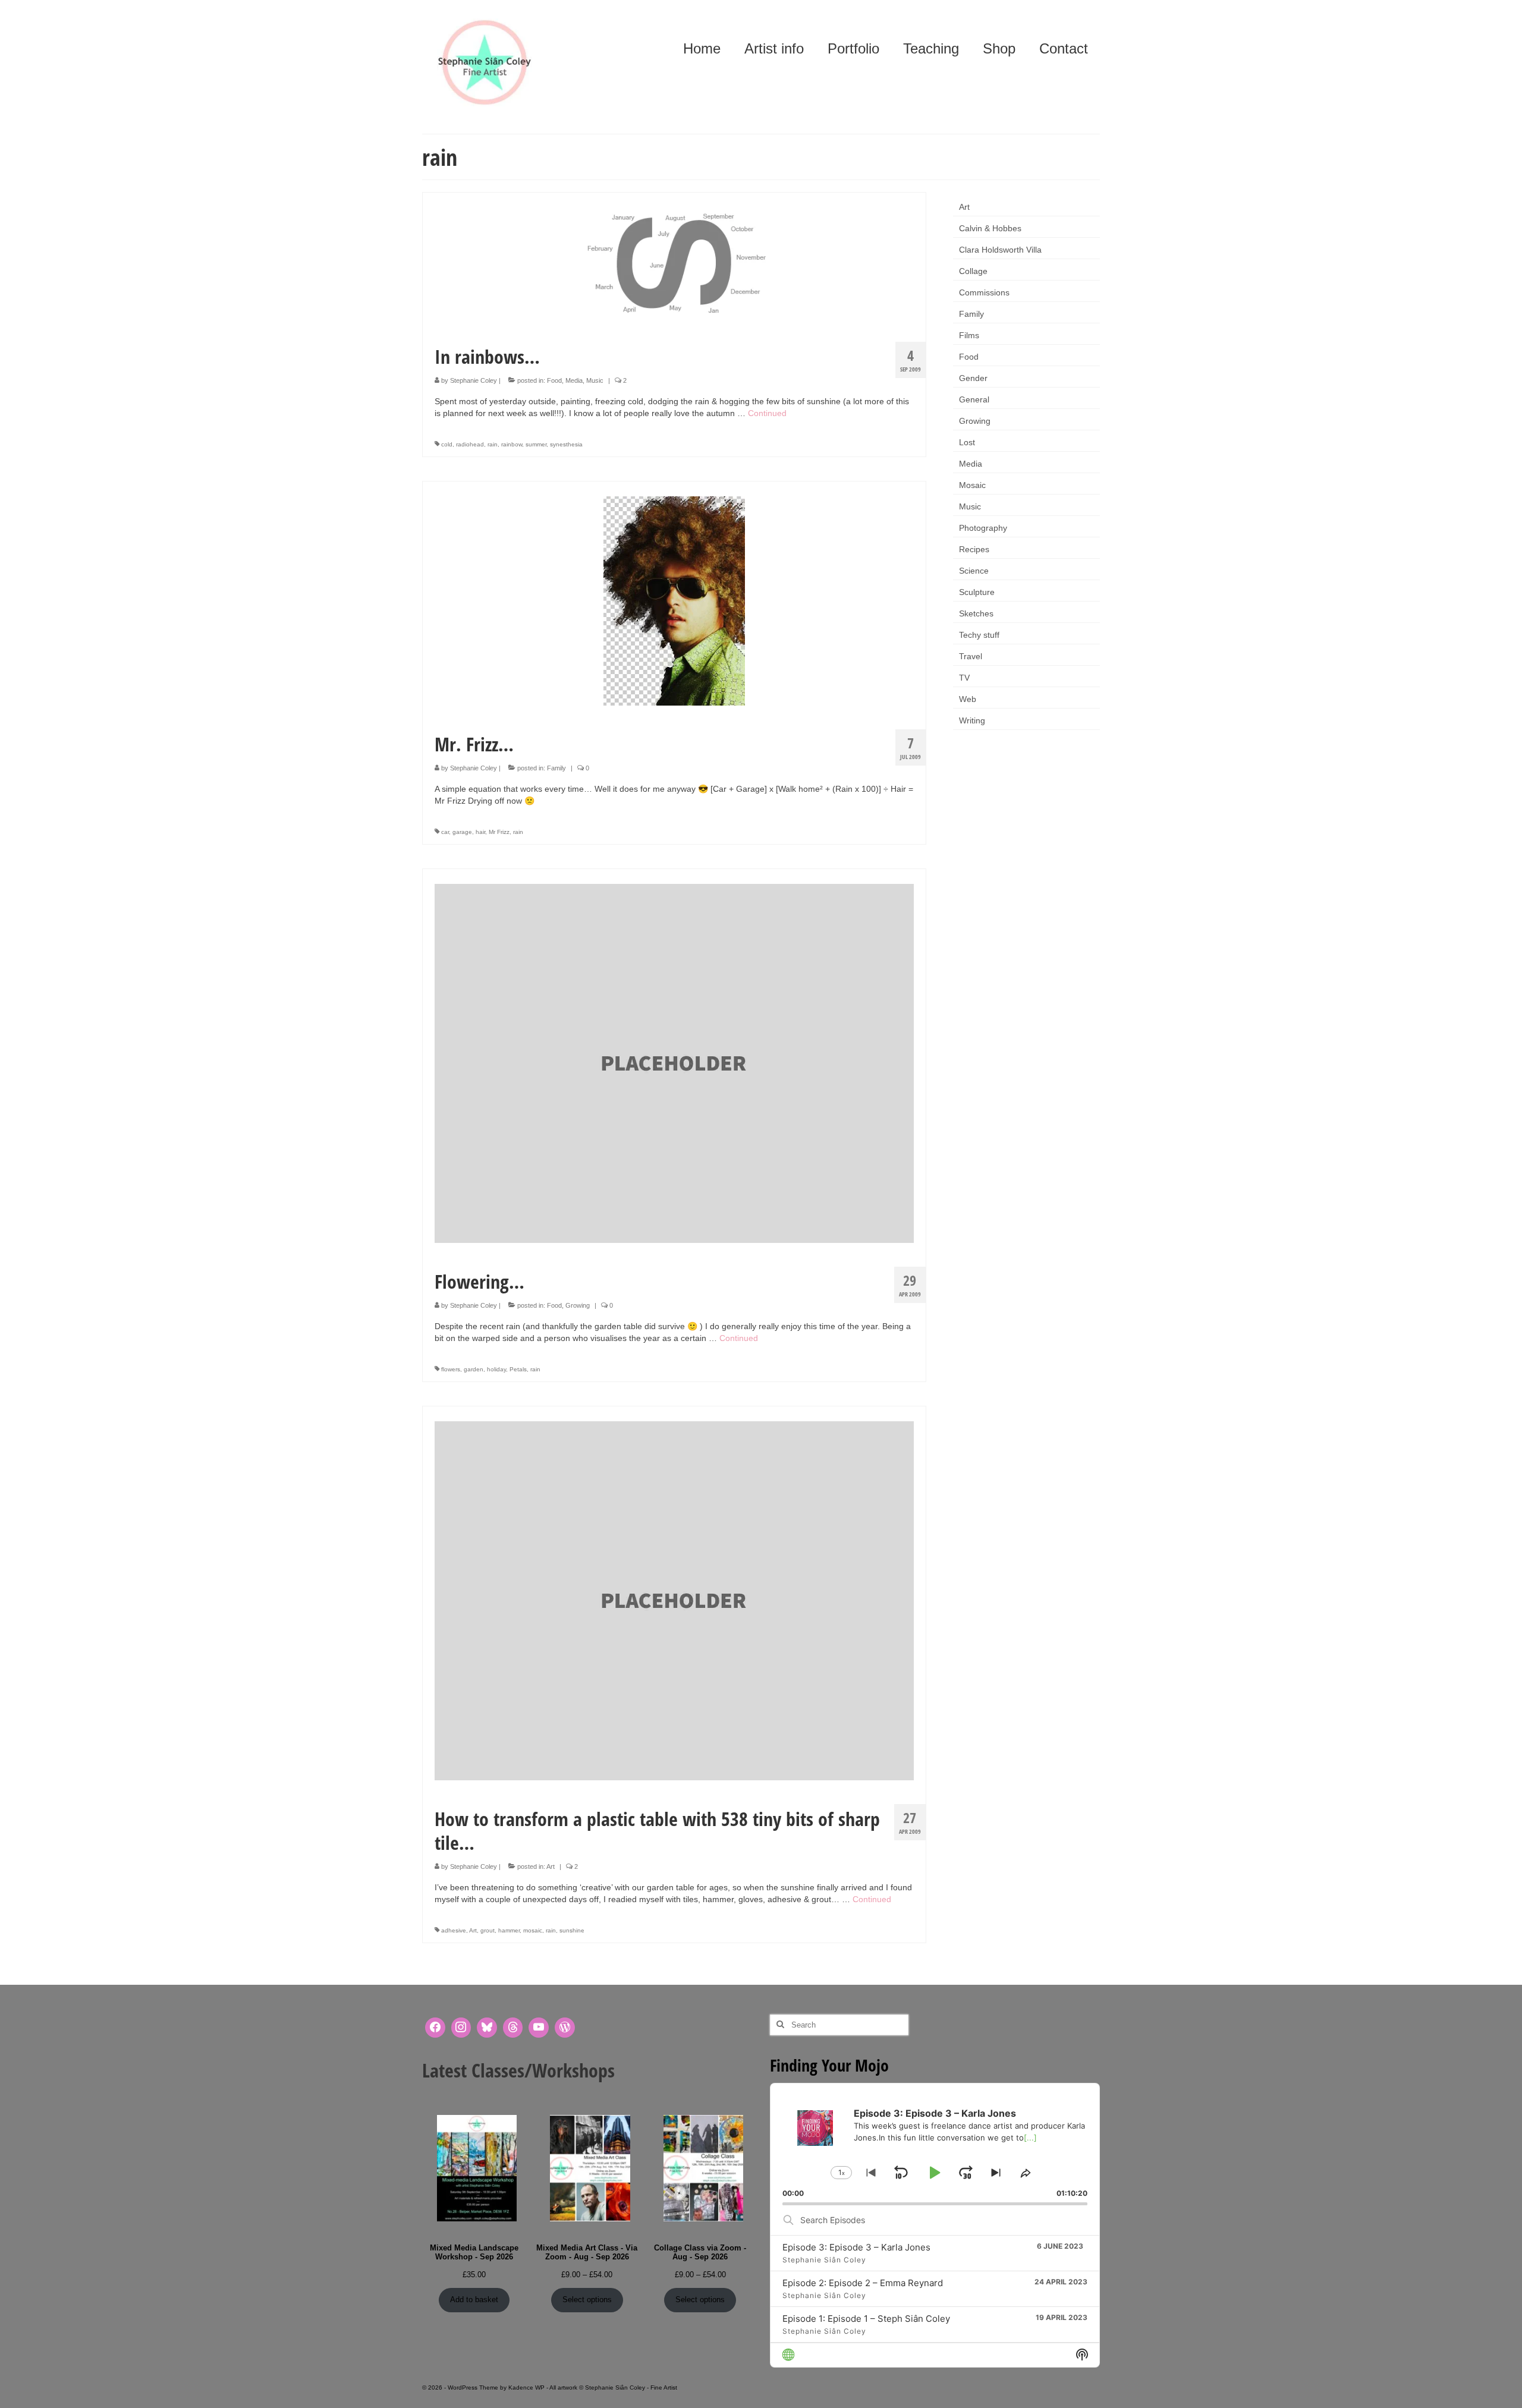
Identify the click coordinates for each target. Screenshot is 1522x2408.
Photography (983, 528)
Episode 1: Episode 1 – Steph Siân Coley (866, 2319)
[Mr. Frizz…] (674, 600)
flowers (451, 1369)
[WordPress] (565, 2028)
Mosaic (972, 485)
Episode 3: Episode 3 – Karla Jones (856, 2247)
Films (969, 335)
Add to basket (474, 2300)
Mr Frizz (499, 832)
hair (480, 832)
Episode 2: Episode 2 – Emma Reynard (863, 2283)
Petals (518, 1369)
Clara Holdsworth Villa (1000, 250)
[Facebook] (435, 2028)
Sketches (976, 613)
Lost (967, 442)
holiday (496, 1369)
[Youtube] (539, 2028)
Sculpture (977, 592)
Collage (973, 271)
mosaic (533, 1930)
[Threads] (513, 2028)
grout (488, 1930)
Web (968, 699)
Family (556, 768)
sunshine (572, 1930)
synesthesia (566, 444)
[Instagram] (461, 2028)
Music (595, 380)
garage (462, 832)
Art (551, 1866)
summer (536, 444)
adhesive (454, 1930)
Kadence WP (526, 2387)
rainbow (512, 444)
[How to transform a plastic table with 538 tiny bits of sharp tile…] (674, 1600)
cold (447, 444)
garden (474, 1369)
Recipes (974, 549)
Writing (972, 720)
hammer (509, 1930)
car (445, 832)
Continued (767, 413)
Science (974, 571)
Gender (973, 378)
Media (574, 380)
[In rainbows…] (674, 262)
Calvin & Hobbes (990, 228)
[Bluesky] (487, 2028)
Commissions (984, 292)
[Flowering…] (674, 1062)
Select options (587, 2300)
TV (964, 678)
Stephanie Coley (474, 380)
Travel (971, 656)
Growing (578, 1305)
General (974, 399)
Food (554, 380)
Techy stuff (979, 635)
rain (493, 444)
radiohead (470, 444)
